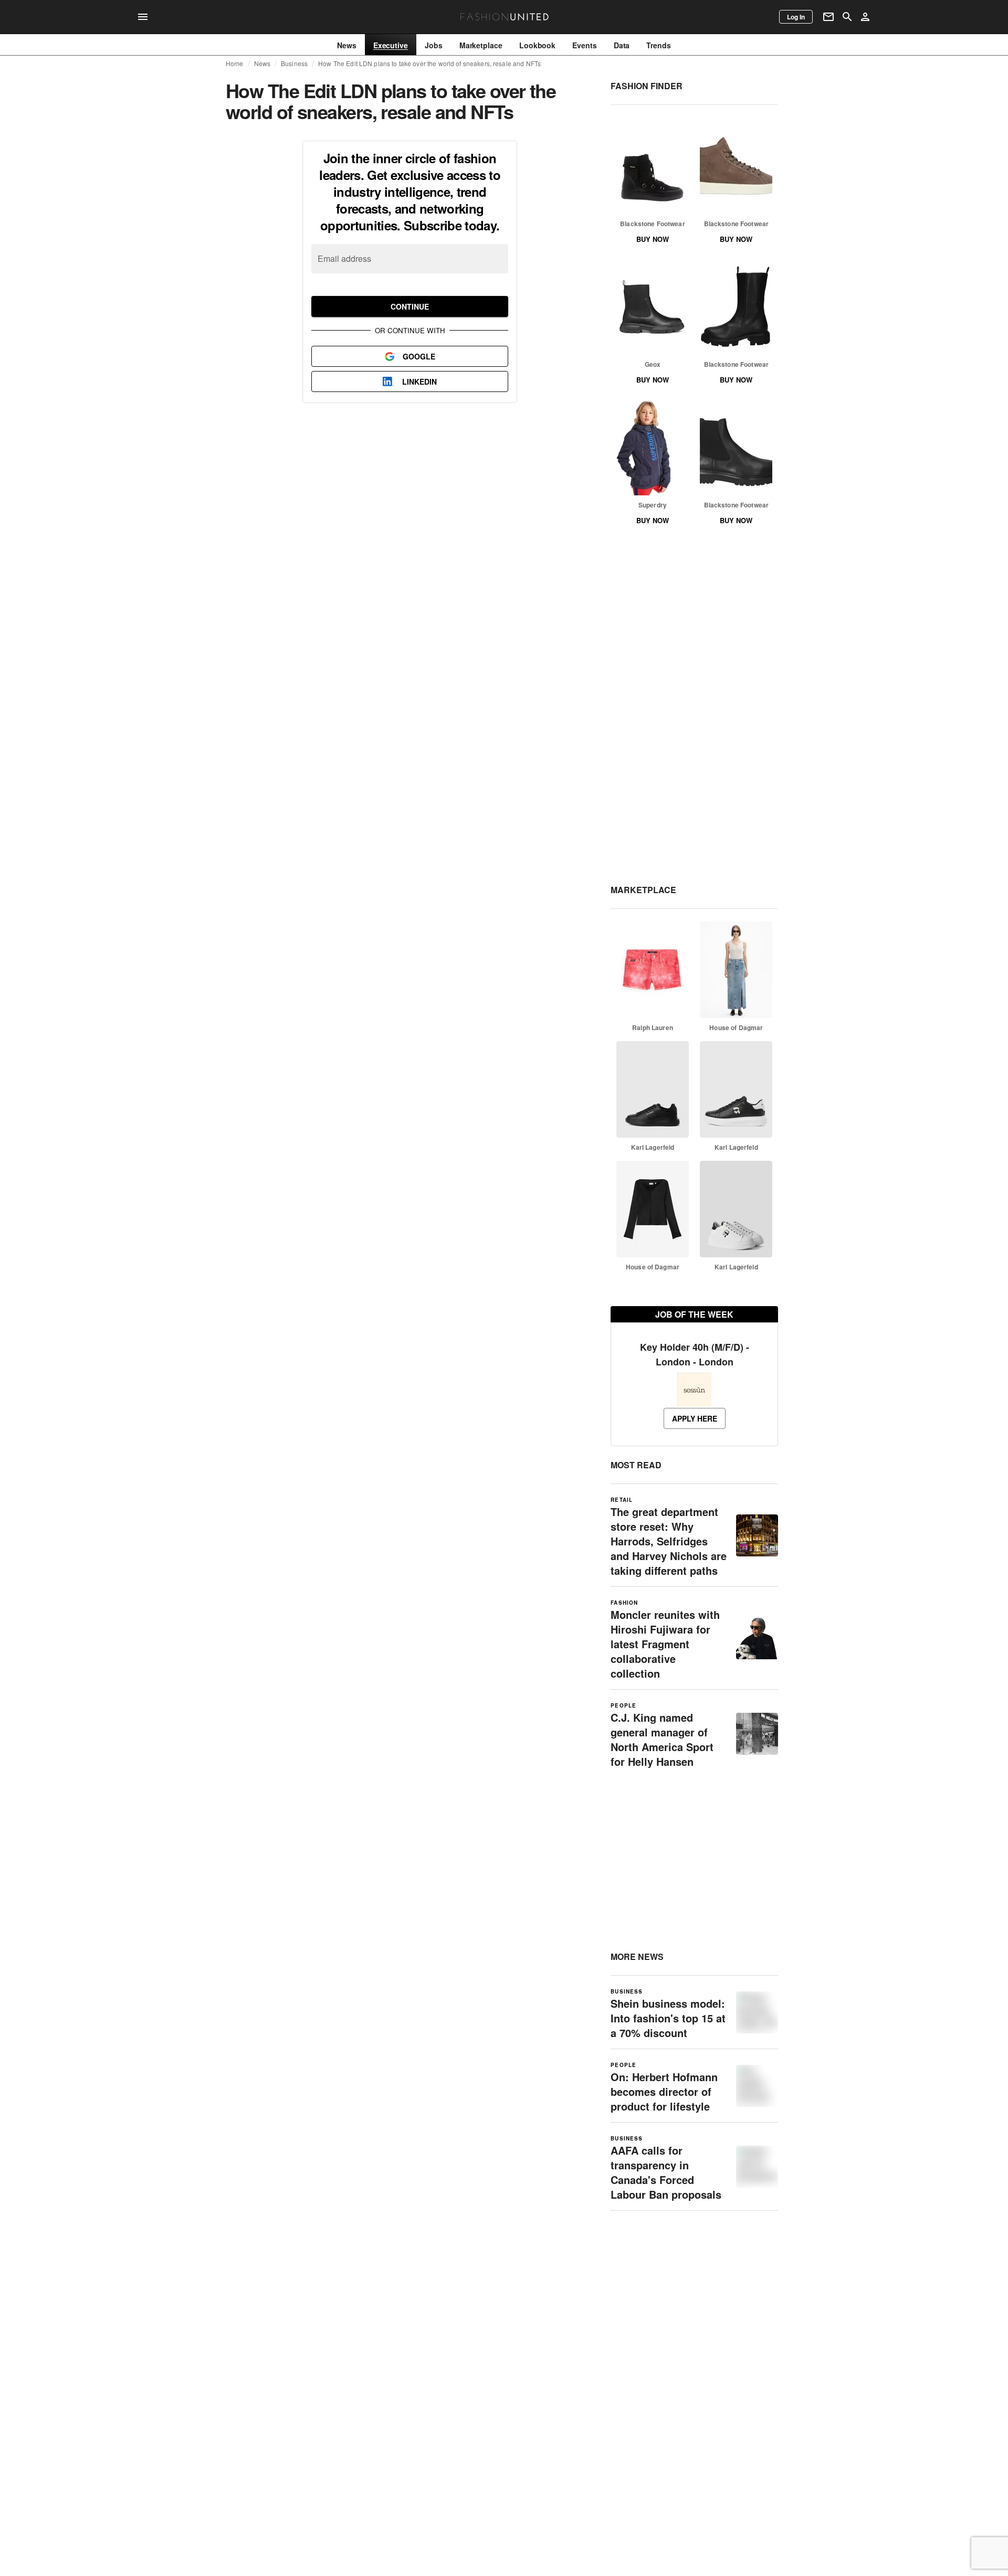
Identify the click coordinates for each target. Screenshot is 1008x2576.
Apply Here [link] (695, 1418)
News (262, 63)
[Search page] (847, 17)
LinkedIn (419, 381)
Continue (410, 306)
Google (419, 356)
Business (294, 63)
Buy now (653, 239)
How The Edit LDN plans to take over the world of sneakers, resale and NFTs (429, 63)
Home (235, 63)
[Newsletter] (828, 17)
